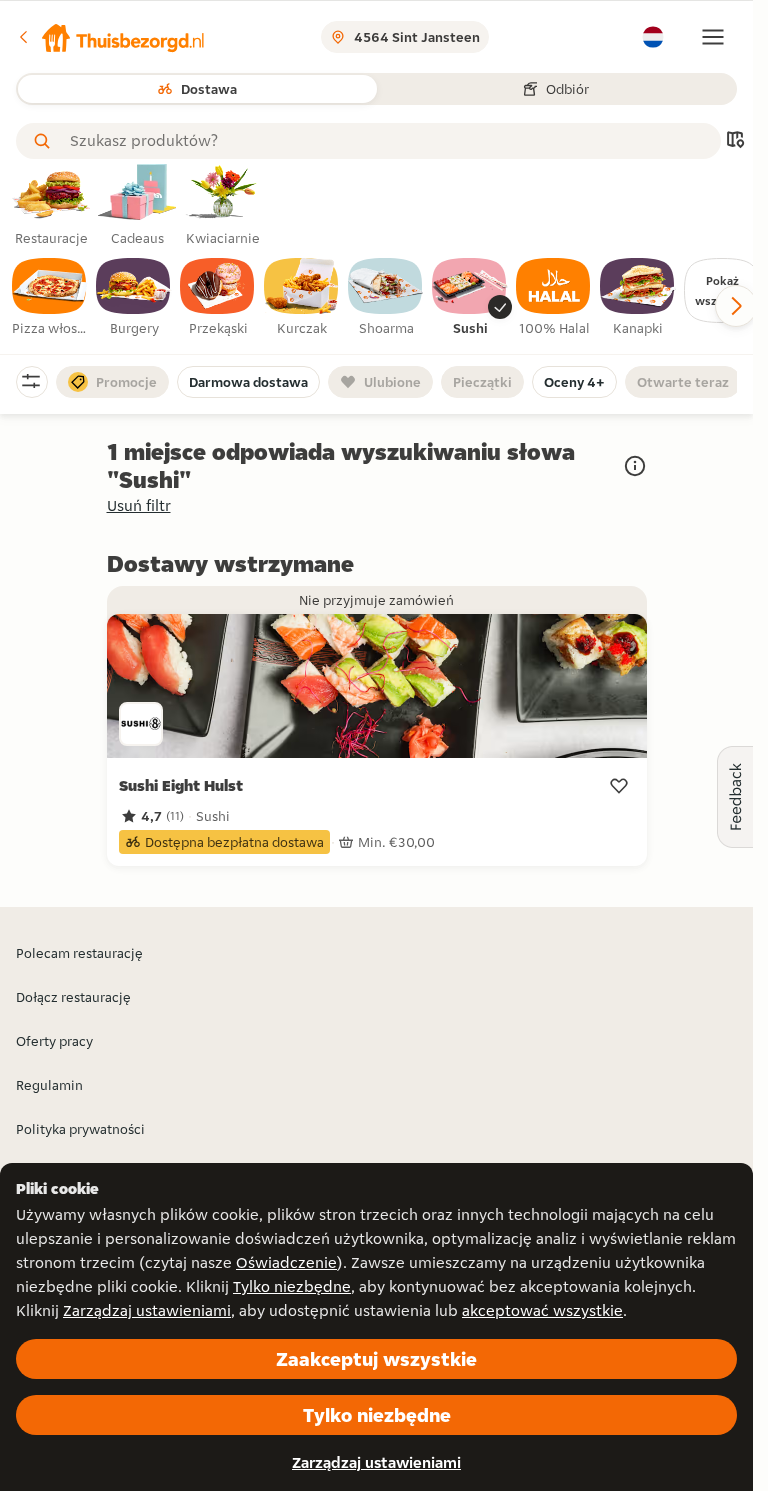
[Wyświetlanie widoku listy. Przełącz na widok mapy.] (735, 141)
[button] (111, 37)
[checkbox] (50, 298)
